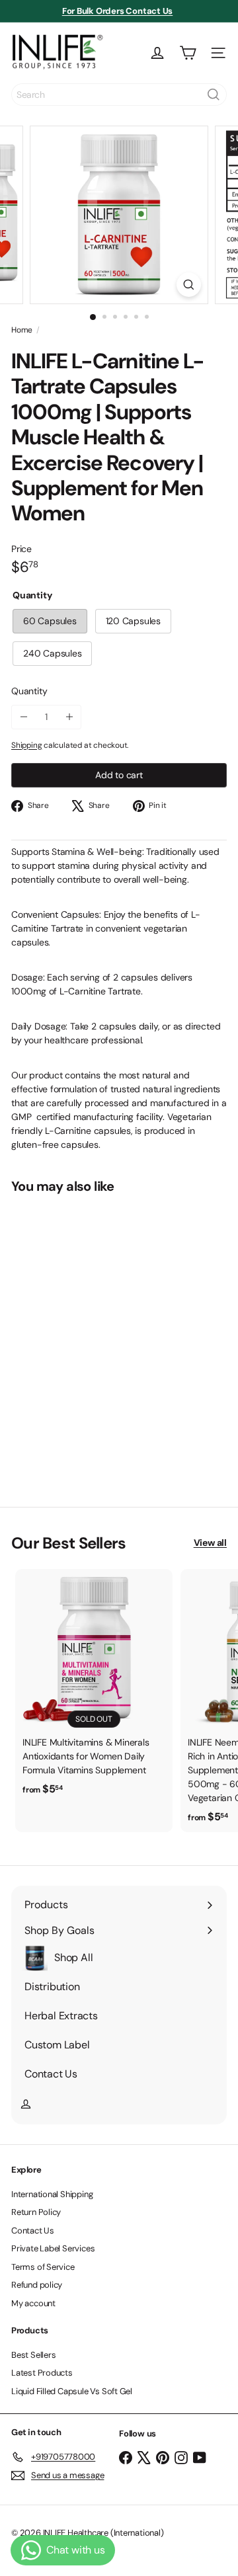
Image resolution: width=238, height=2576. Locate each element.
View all (210, 1543)
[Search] (214, 95)
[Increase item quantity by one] (69, 717)
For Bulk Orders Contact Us (118, 11)
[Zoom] (189, 285)
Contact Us (33, 2231)
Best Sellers (33, 2355)
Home (22, 330)
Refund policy (37, 2285)
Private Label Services (53, 2248)
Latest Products (42, 2373)
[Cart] (188, 53)
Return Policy (36, 2212)
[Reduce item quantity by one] (23, 717)
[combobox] (119, 95)
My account (33, 2303)
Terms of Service (43, 2267)
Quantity (29, 691)
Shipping (26, 745)
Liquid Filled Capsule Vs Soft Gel (72, 2391)
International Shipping (52, 2194)
